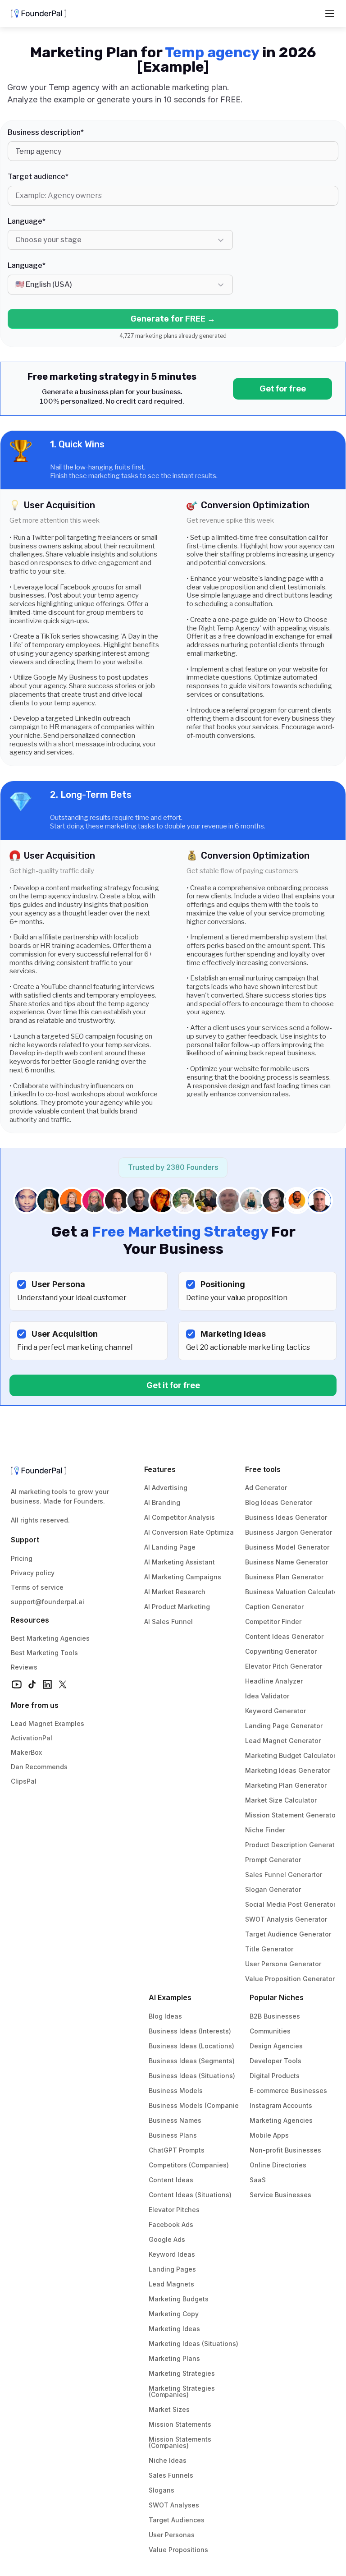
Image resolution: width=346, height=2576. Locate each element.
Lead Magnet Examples (48, 1723)
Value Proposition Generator (290, 1979)
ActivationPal (32, 1738)
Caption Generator (274, 1607)
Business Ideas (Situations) (192, 2076)
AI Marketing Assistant (180, 1562)
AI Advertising (166, 1488)
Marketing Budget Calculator (290, 1755)
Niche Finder (265, 1830)
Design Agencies (276, 2046)
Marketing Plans (174, 2358)
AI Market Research (175, 1592)
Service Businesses (280, 2195)
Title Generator (269, 1949)
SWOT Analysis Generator (286, 1919)
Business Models (176, 2091)
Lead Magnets (171, 2284)
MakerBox (26, 1752)
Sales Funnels (171, 2475)
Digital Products (275, 2076)
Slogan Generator (273, 1889)
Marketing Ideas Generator (288, 1770)
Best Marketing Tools (44, 1653)
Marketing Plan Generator (286, 1785)
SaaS (258, 2180)
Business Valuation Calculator (293, 1592)
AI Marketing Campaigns (183, 1577)
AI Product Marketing (177, 1607)
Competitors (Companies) (189, 2165)
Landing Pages (172, 2269)
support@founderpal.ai (48, 1602)
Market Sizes (169, 2409)
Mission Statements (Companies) (181, 2442)
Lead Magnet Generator (283, 1741)
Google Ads (167, 2239)
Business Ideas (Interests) (190, 2031)
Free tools (263, 1469)
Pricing (22, 1558)
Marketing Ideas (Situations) (193, 2344)
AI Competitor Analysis (180, 1517)
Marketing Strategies (182, 2373)
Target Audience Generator (288, 1934)
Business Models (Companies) (197, 2105)
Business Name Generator (287, 1562)
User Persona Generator (283, 1964)
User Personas (172, 2535)
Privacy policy (33, 1573)
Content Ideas (171, 2180)
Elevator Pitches (174, 2210)
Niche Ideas (168, 2460)
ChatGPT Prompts (177, 2150)
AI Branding (162, 1502)
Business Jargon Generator (289, 1532)
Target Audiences (177, 2520)
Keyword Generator (275, 1711)
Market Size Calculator (281, 1800)
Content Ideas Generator (284, 1636)
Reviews (24, 1667)
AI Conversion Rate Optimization (195, 1532)
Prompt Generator (273, 1860)
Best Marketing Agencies (50, 1638)
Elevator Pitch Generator (284, 1666)
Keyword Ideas (172, 2254)
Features (160, 1469)
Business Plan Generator (284, 1577)
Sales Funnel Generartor (284, 1874)
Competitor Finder (273, 1621)
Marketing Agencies (281, 2120)
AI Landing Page (170, 1547)
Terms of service (37, 1587)
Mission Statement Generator (291, 1815)
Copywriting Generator (281, 1651)
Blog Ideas (165, 2016)
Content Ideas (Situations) (190, 2195)
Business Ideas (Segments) (192, 2061)
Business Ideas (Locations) (191, 2046)
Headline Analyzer (274, 1681)
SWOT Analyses (174, 2505)
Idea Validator (267, 1696)
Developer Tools (275, 2061)
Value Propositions (178, 2550)
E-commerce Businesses (288, 2091)
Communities (270, 2031)
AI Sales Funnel (168, 1621)
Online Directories (278, 2165)
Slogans (162, 2490)
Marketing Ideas (174, 2329)
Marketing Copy (174, 2314)
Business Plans (173, 2135)
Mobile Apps (269, 2135)
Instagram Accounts (281, 2105)
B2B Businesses (275, 2016)
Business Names (175, 2120)
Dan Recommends (39, 1767)
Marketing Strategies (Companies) (183, 2391)
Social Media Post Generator (290, 1904)
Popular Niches (277, 1997)
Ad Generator (266, 1488)
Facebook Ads (171, 2224)
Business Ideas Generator (286, 1517)
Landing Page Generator (284, 1726)
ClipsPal (24, 1781)
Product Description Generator (293, 1845)
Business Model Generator (287, 1547)
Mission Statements (180, 2424)
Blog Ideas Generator (279, 1502)
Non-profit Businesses (285, 2150)
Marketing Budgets (179, 2299)
